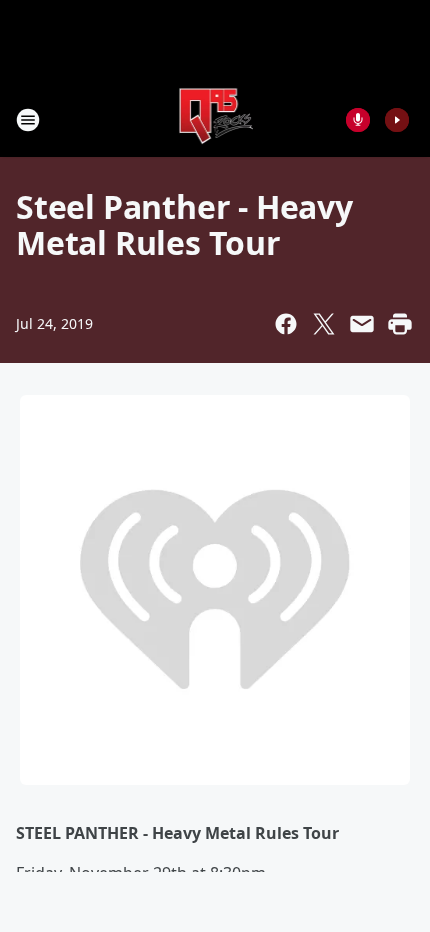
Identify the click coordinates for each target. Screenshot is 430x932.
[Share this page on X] (324, 324)
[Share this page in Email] (362, 324)
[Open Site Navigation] (28, 120)
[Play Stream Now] (397, 120)
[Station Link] (215, 119)
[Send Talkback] (358, 120)
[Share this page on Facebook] (286, 324)
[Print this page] (400, 324)
